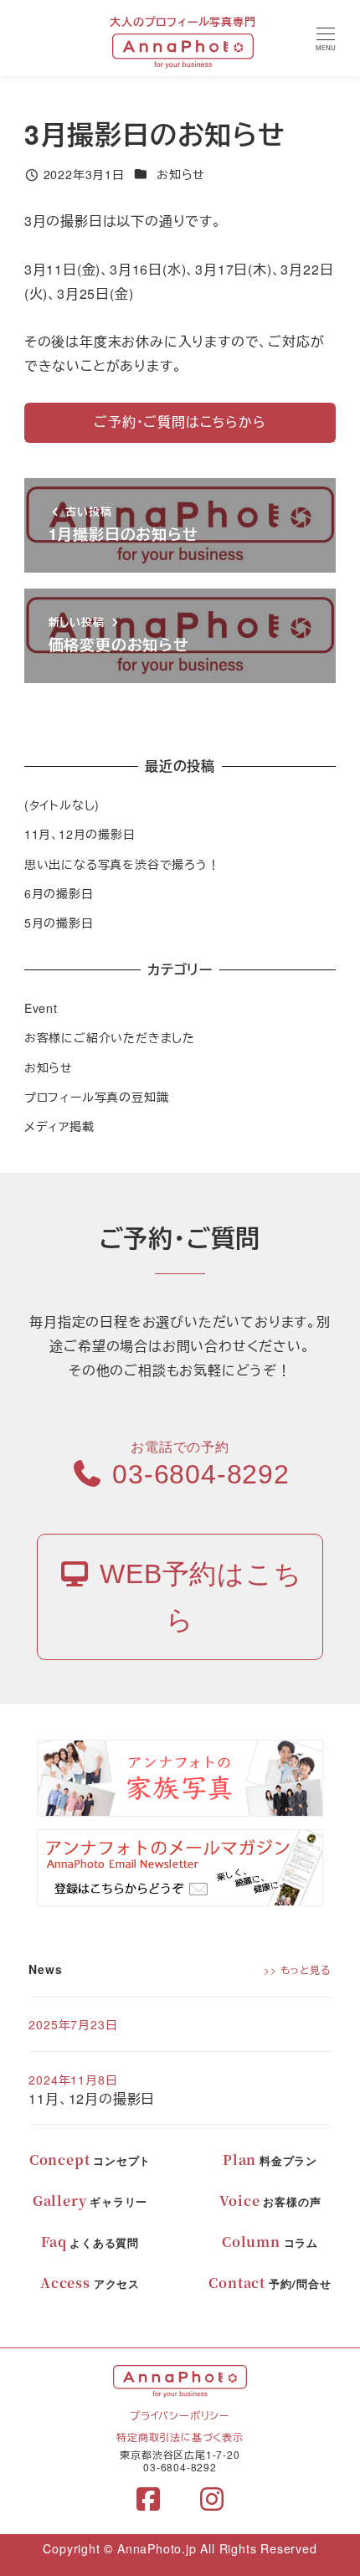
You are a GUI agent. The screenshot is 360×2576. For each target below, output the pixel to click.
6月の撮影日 (59, 893)
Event (41, 1008)
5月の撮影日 (59, 923)
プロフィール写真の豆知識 (97, 1097)
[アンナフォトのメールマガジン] (180, 1866)
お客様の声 (270, 2202)
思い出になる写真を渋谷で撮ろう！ (122, 864)
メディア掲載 (59, 1126)
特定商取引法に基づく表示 (180, 2437)
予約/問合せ (270, 2284)
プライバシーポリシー (180, 2415)
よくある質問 (90, 2243)
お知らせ (181, 174)
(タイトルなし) (62, 805)
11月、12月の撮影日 (80, 834)
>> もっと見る (297, 1969)
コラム (270, 2243)
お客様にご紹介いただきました (110, 1037)
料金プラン (270, 2161)
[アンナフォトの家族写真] (180, 1776)
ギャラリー (90, 2202)
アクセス (90, 2284)
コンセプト (90, 2161)
